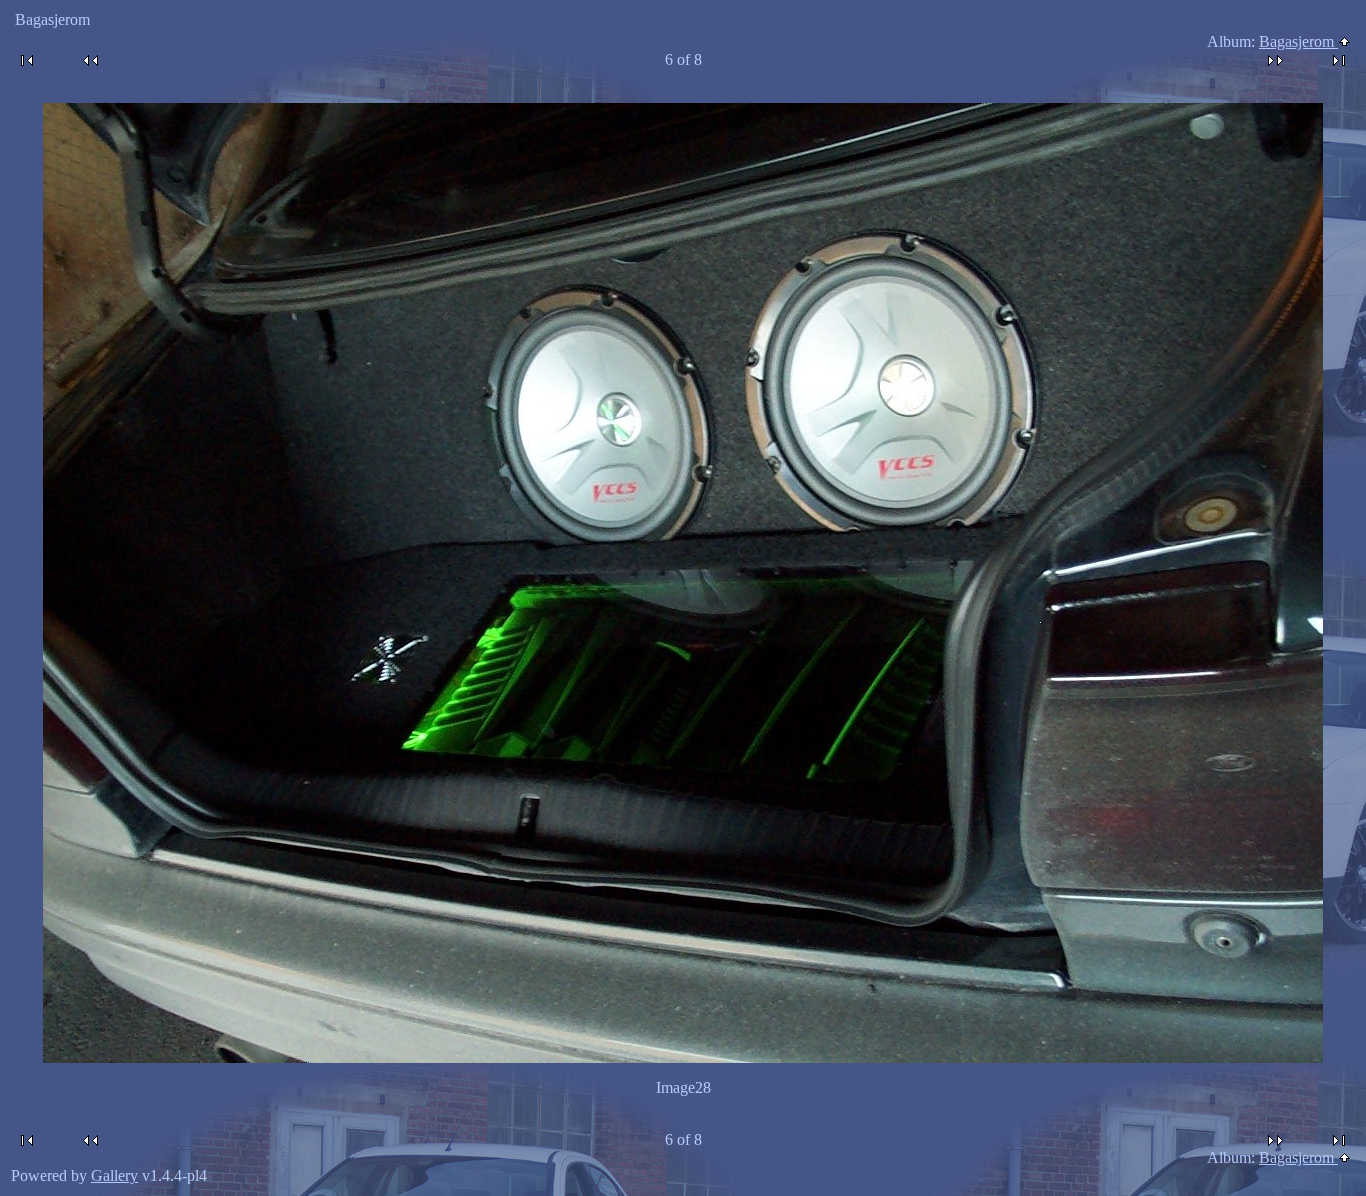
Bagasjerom (1298, 41)
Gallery (114, 1175)
